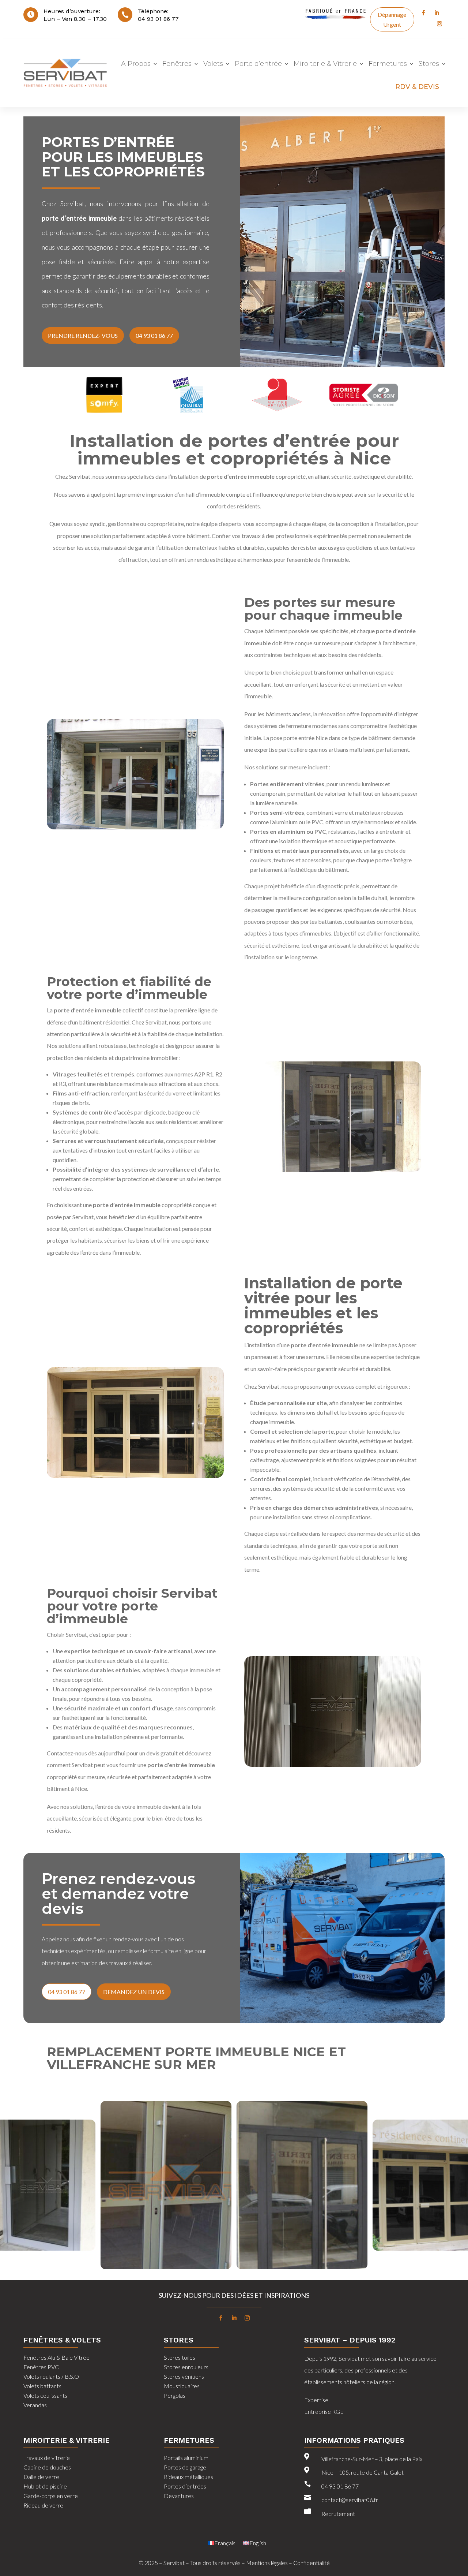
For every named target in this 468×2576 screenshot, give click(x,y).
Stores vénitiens (184, 2376)
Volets (213, 64)
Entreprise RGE (324, 2411)
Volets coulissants (45, 2395)
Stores (429, 64)
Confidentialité (312, 2563)
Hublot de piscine (45, 2486)
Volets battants (42, 2386)
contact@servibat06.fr (350, 2500)
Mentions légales (267, 2563)
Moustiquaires (182, 2386)
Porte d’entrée (258, 64)
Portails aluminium (186, 2458)
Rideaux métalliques (188, 2477)
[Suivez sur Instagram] (439, 24)
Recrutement (338, 2514)
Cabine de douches (47, 2467)
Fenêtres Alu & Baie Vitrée (56, 2357)
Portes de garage (185, 2467)
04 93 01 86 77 (158, 19)
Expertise (316, 2400)
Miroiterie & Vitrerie (325, 64)
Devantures (179, 2496)
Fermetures (388, 64)
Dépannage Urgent (392, 19)
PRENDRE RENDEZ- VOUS (83, 335)
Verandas (35, 2405)
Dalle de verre (41, 2477)
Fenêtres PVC (41, 2367)
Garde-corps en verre (51, 2496)
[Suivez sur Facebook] (423, 13)
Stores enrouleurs (186, 2367)
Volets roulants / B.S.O (51, 2376)
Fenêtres (177, 64)
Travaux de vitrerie (47, 2458)
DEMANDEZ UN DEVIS (134, 1992)
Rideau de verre (43, 2505)
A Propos (136, 64)
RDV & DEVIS (417, 87)
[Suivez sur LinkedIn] (437, 13)
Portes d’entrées (185, 2486)
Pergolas (175, 2395)
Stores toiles (180, 2357)
